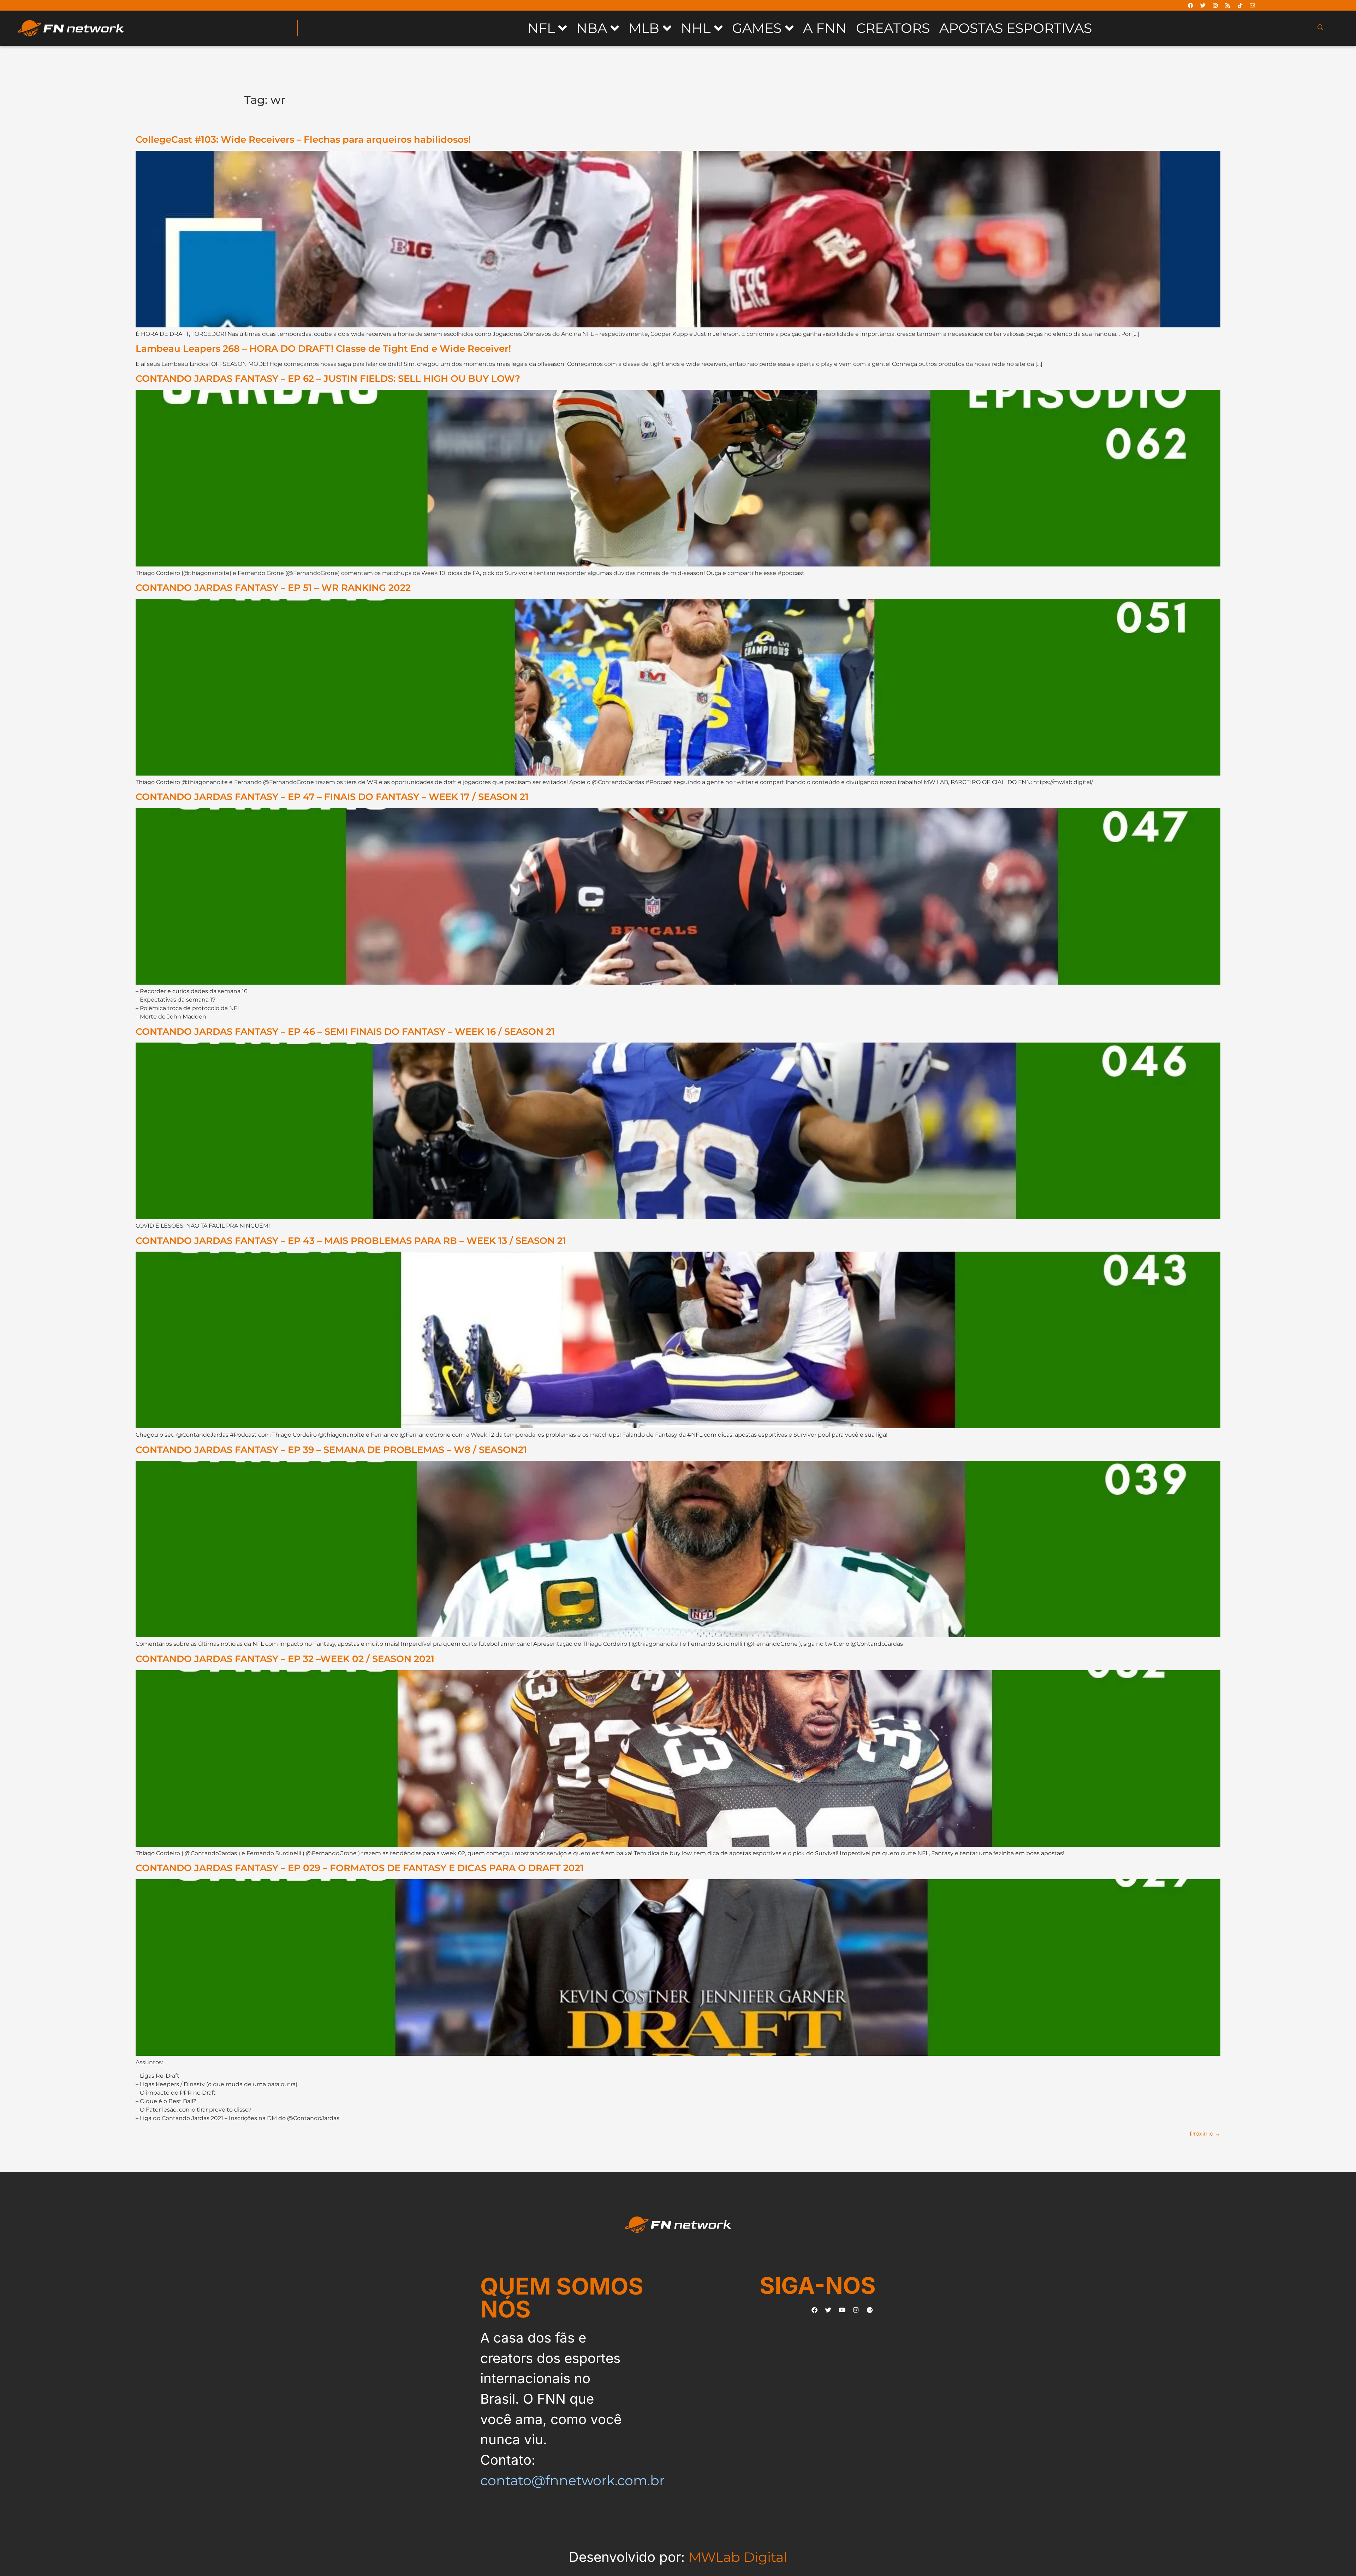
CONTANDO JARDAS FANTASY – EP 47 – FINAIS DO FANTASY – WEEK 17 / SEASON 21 (332, 797)
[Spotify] (870, 2310)
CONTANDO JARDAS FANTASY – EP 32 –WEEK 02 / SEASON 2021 (285, 1659)
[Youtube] (842, 2310)
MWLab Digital (738, 2557)
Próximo (1205, 2134)
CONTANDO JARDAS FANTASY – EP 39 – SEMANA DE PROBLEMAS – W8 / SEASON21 (331, 1450)
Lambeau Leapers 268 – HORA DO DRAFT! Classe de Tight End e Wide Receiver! (323, 348)
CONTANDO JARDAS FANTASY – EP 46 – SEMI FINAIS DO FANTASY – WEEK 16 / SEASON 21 (345, 1031)
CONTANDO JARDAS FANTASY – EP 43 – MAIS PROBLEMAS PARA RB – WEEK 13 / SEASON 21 (351, 1240)
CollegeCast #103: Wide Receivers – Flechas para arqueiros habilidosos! (303, 139)
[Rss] (1227, 5)
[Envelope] (1252, 5)
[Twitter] (1203, 5)
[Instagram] (1215, 5)
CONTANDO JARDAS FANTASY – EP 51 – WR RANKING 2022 (273, 587)
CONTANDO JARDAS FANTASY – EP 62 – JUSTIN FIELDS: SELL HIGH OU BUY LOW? (328, 378)
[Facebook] (1190, 5)
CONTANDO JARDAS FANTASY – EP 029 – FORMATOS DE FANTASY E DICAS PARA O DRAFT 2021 (360, 1868)
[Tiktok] (1240, 5)
